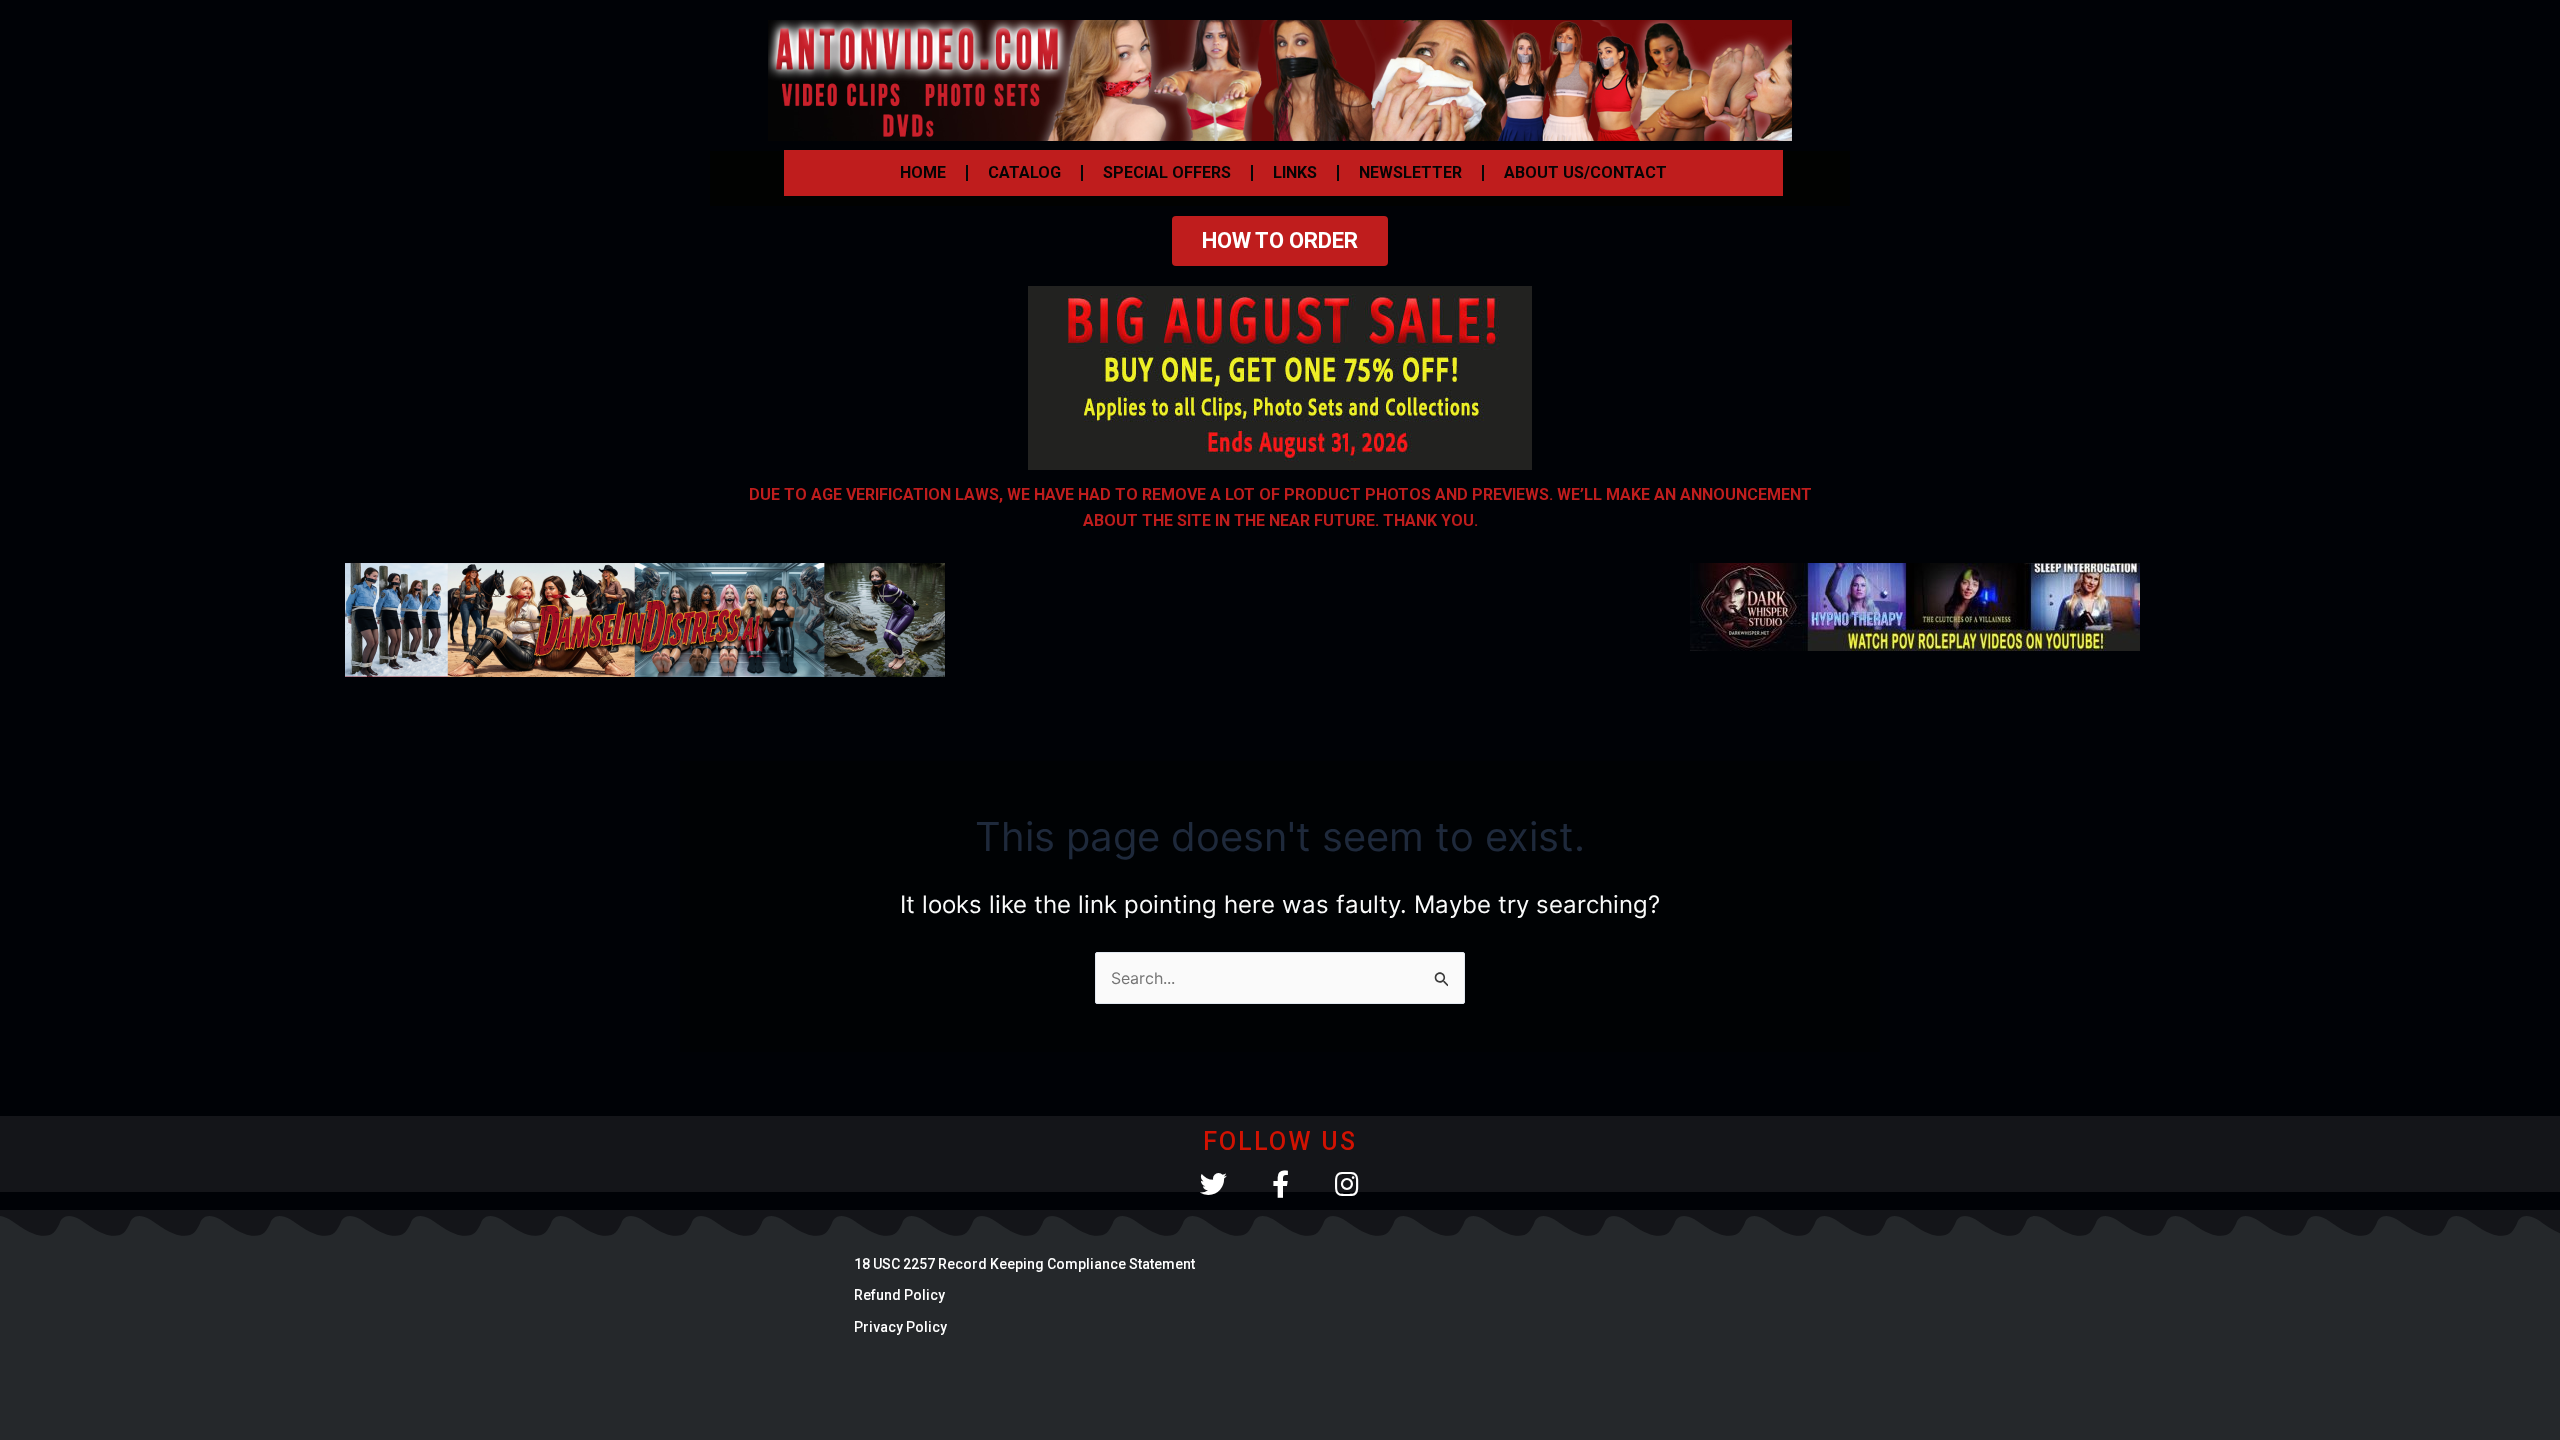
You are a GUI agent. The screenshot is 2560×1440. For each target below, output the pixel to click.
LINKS (1295, 172)
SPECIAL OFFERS (1167, 172)
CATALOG (1024, 172)
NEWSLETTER (1410, 172)
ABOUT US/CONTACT (1585, 172)
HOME (923, 172)
